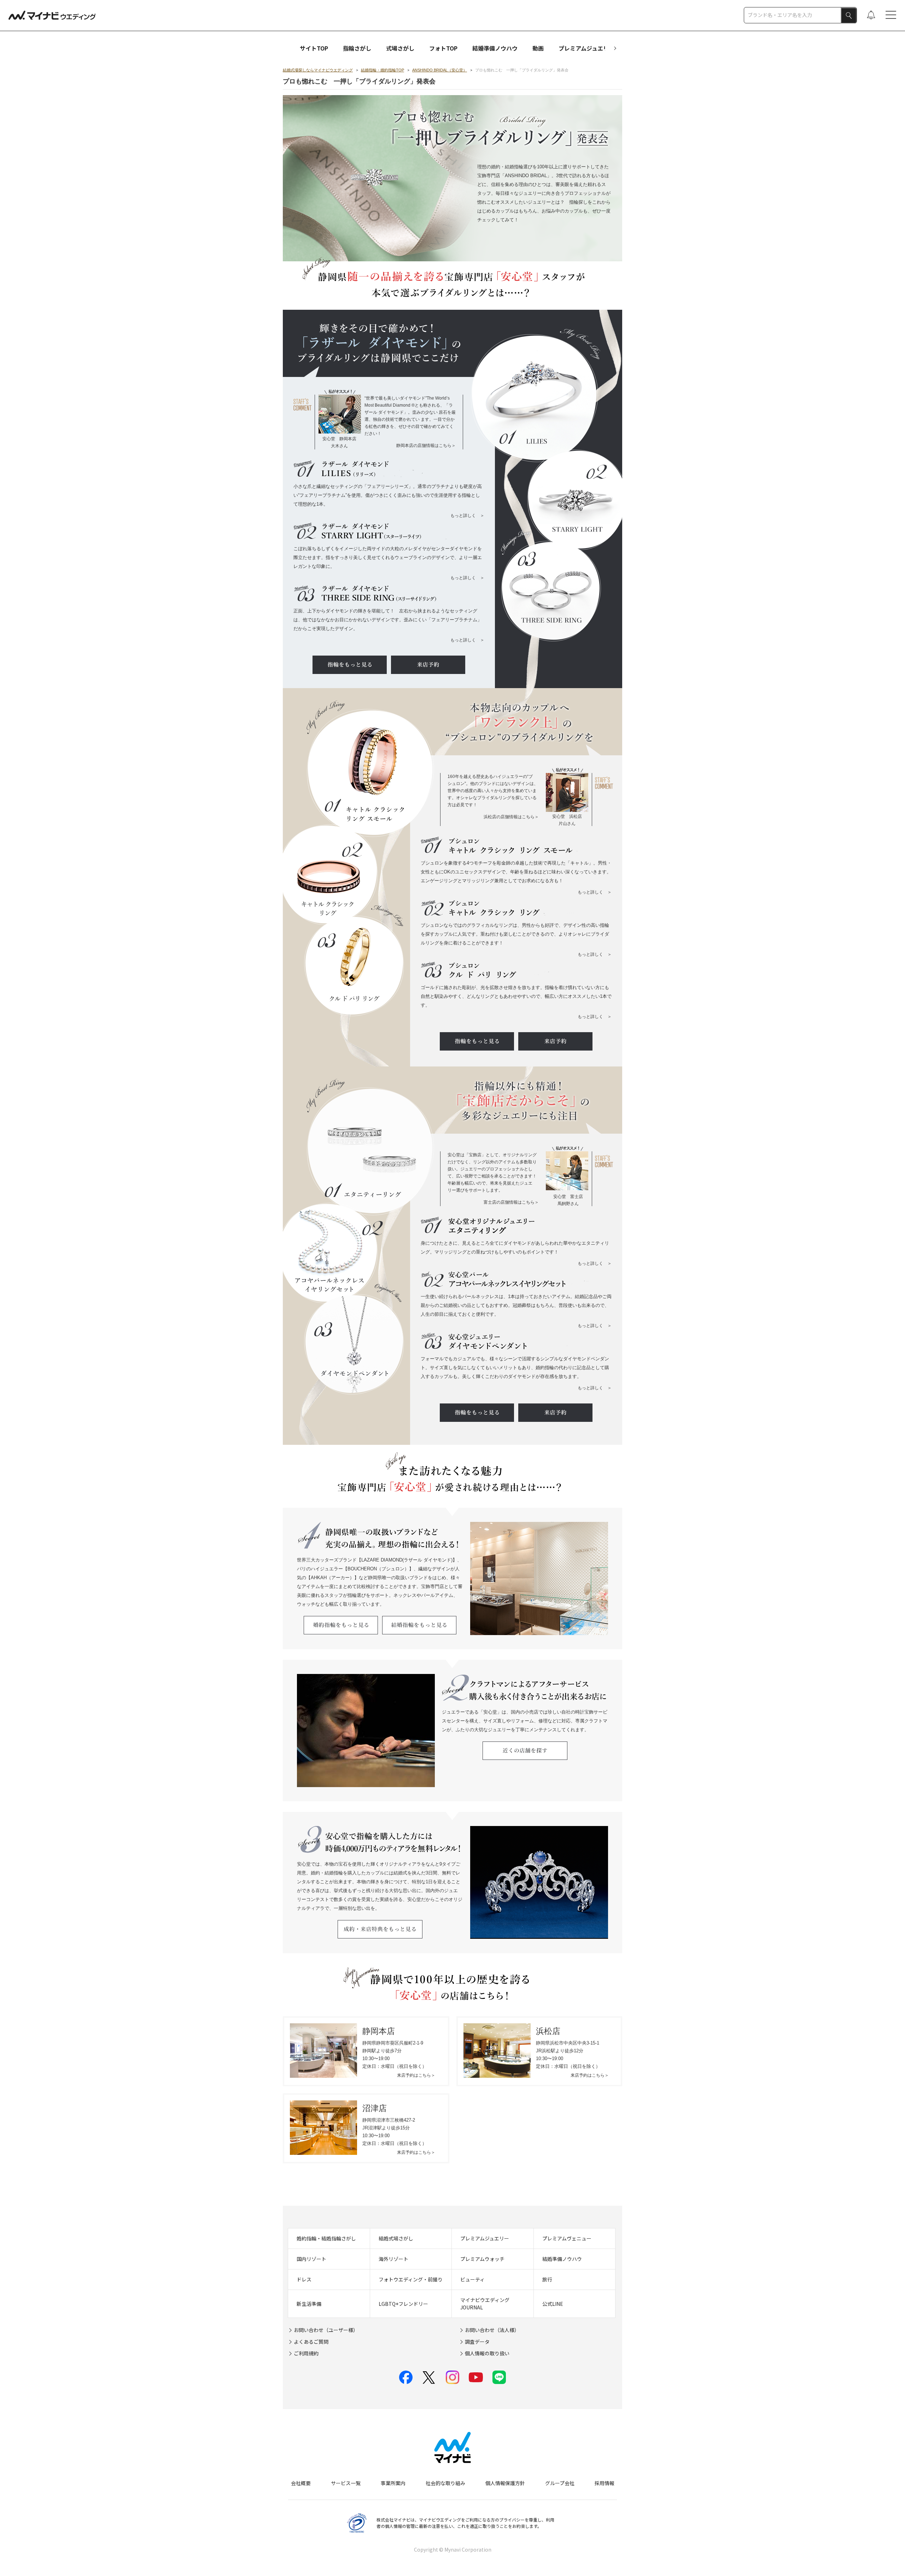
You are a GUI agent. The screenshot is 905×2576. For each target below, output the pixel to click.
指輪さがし (357, 48)
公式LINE (553, 2304)
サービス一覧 (346, 2483)
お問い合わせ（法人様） (492, 2330)
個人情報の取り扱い (487, 2353)
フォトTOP (443, 48)
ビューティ (472, 2279)
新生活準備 (309, 2304)
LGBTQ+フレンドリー (403, 2304)
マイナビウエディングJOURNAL (485, 2304)
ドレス (304, 2279)
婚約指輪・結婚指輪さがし (326, 2238)
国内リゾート (311, 2259)
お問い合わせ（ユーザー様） (326, 2330)
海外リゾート (393, 2259)
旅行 (547, 2279)
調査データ (477, 2342)
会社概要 (301, 2483)
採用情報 (605, 2483)
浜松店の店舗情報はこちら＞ (511, 817)
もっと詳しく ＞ (467, 516)
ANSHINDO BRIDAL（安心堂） (440, 70)
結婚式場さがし (396, 2238)
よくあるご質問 (311, 2342)
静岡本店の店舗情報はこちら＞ (426, 446)
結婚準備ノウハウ (495, 48)
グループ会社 (560, 2483)
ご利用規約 (306, 2353)
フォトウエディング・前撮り (411, 2279)
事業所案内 (393, 2483)
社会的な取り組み (445, 2483)
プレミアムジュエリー (586, 48)
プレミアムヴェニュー (567, 2238)
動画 (538, 48)
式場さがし (400, 48)
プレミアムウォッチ (482, 2259)
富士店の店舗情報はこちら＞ (511, 1202)
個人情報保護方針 (505, 2483)
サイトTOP (314, 48)
